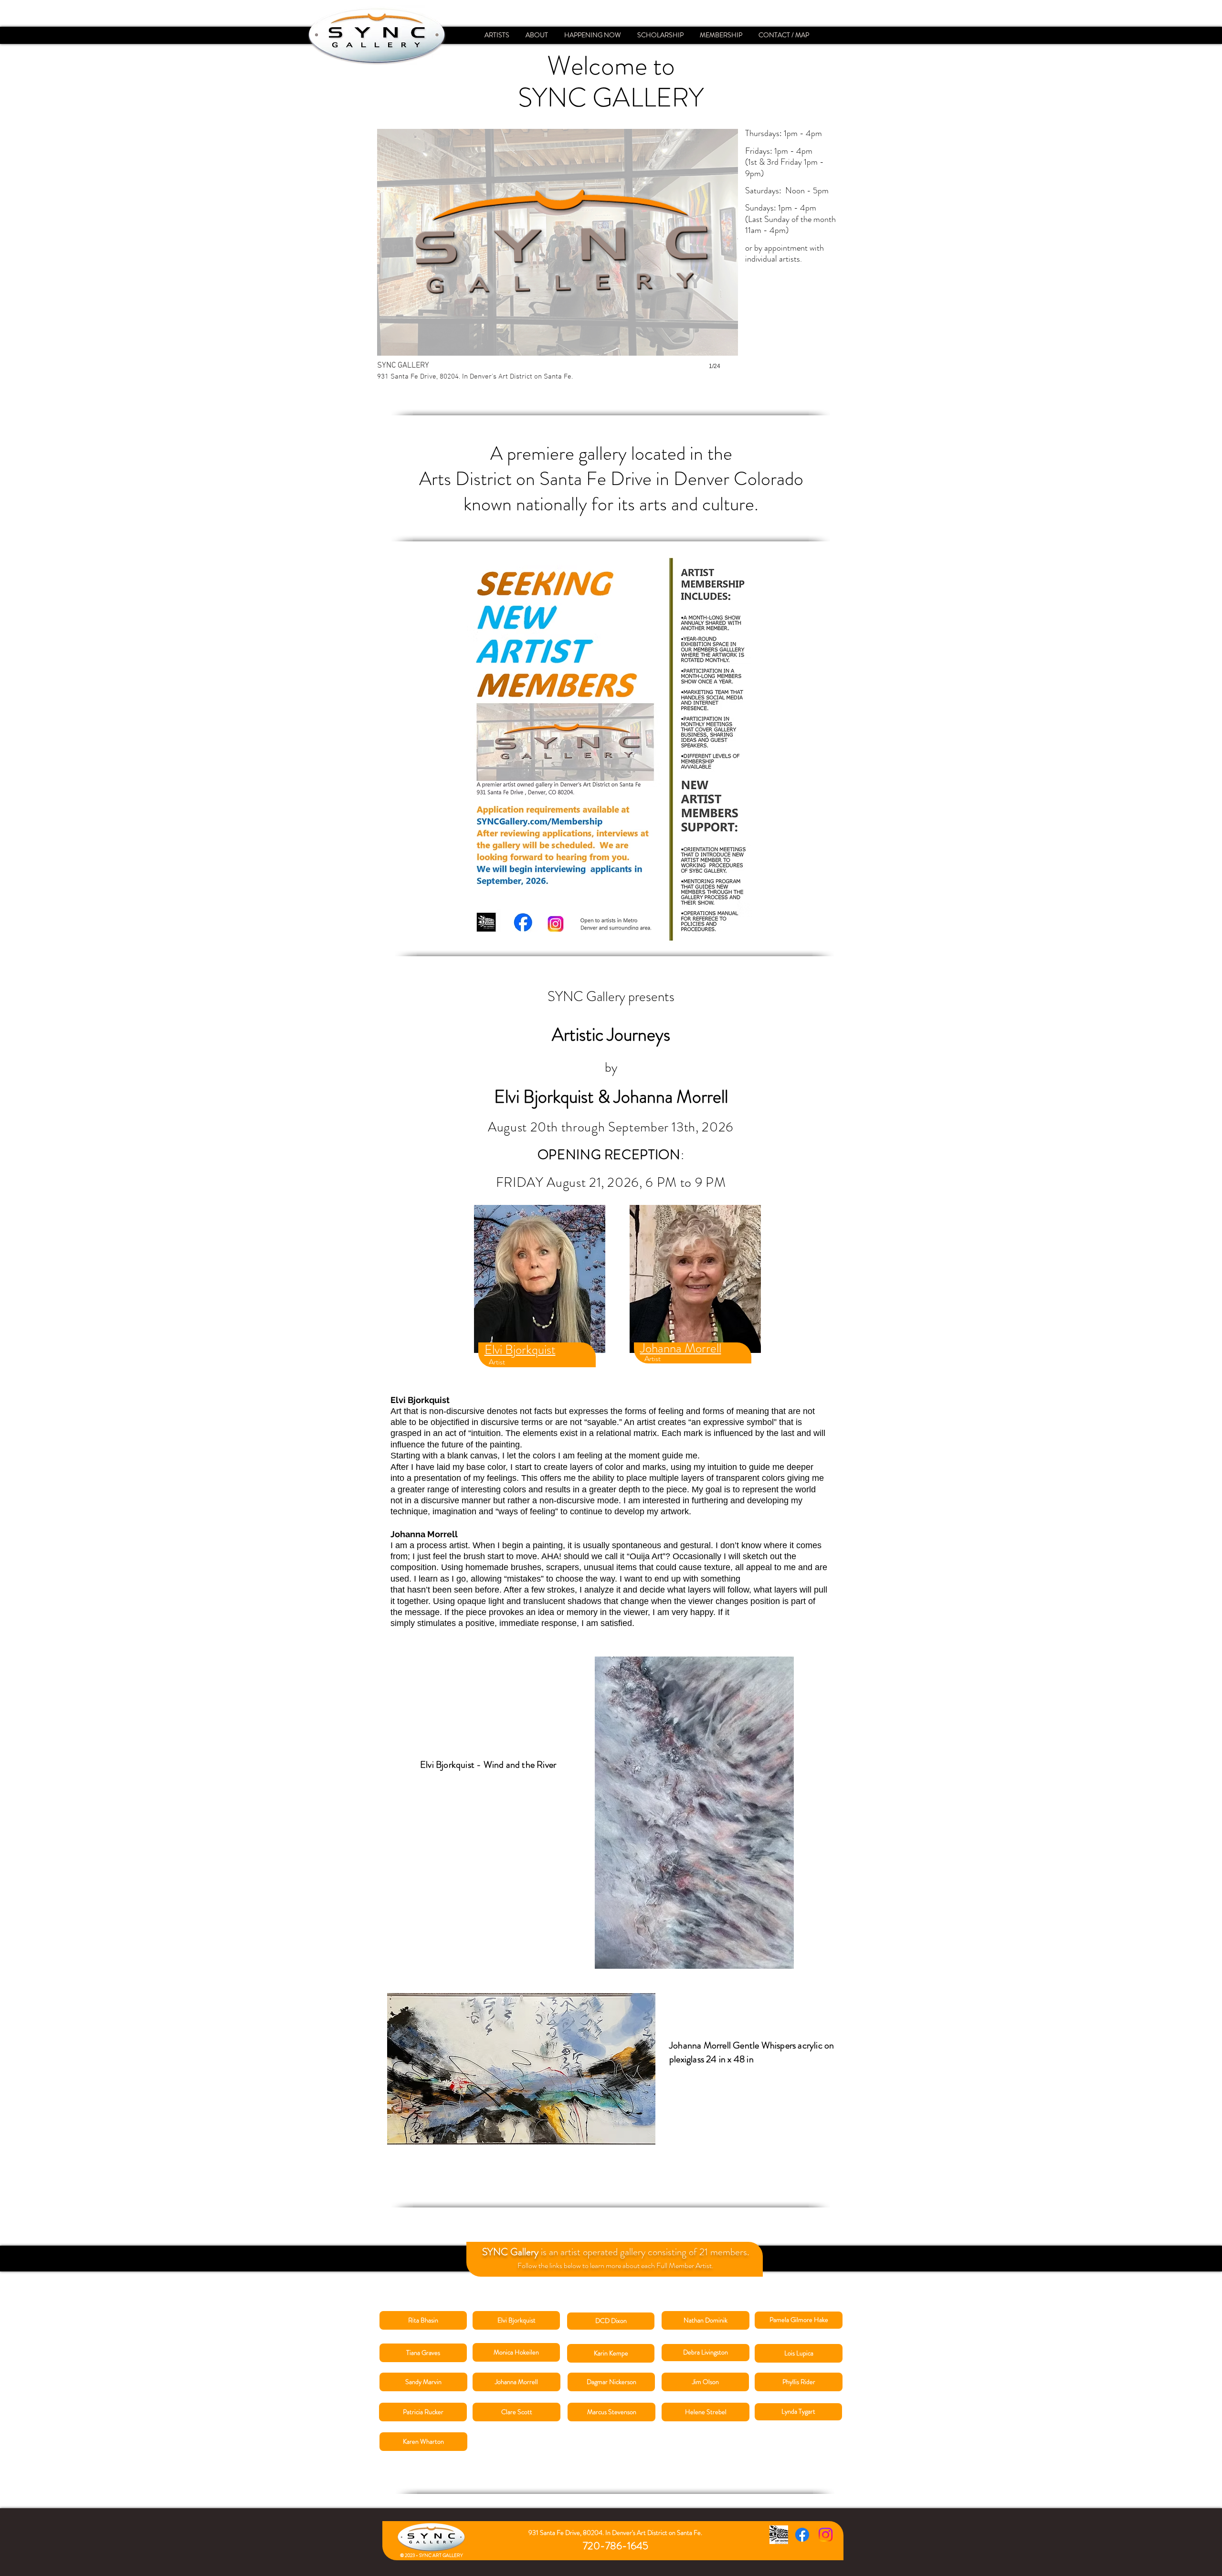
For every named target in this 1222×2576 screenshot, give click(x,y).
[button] (558, 259)
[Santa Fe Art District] (779, 2535)
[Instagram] (826, 2535)
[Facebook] (802, 2535)
